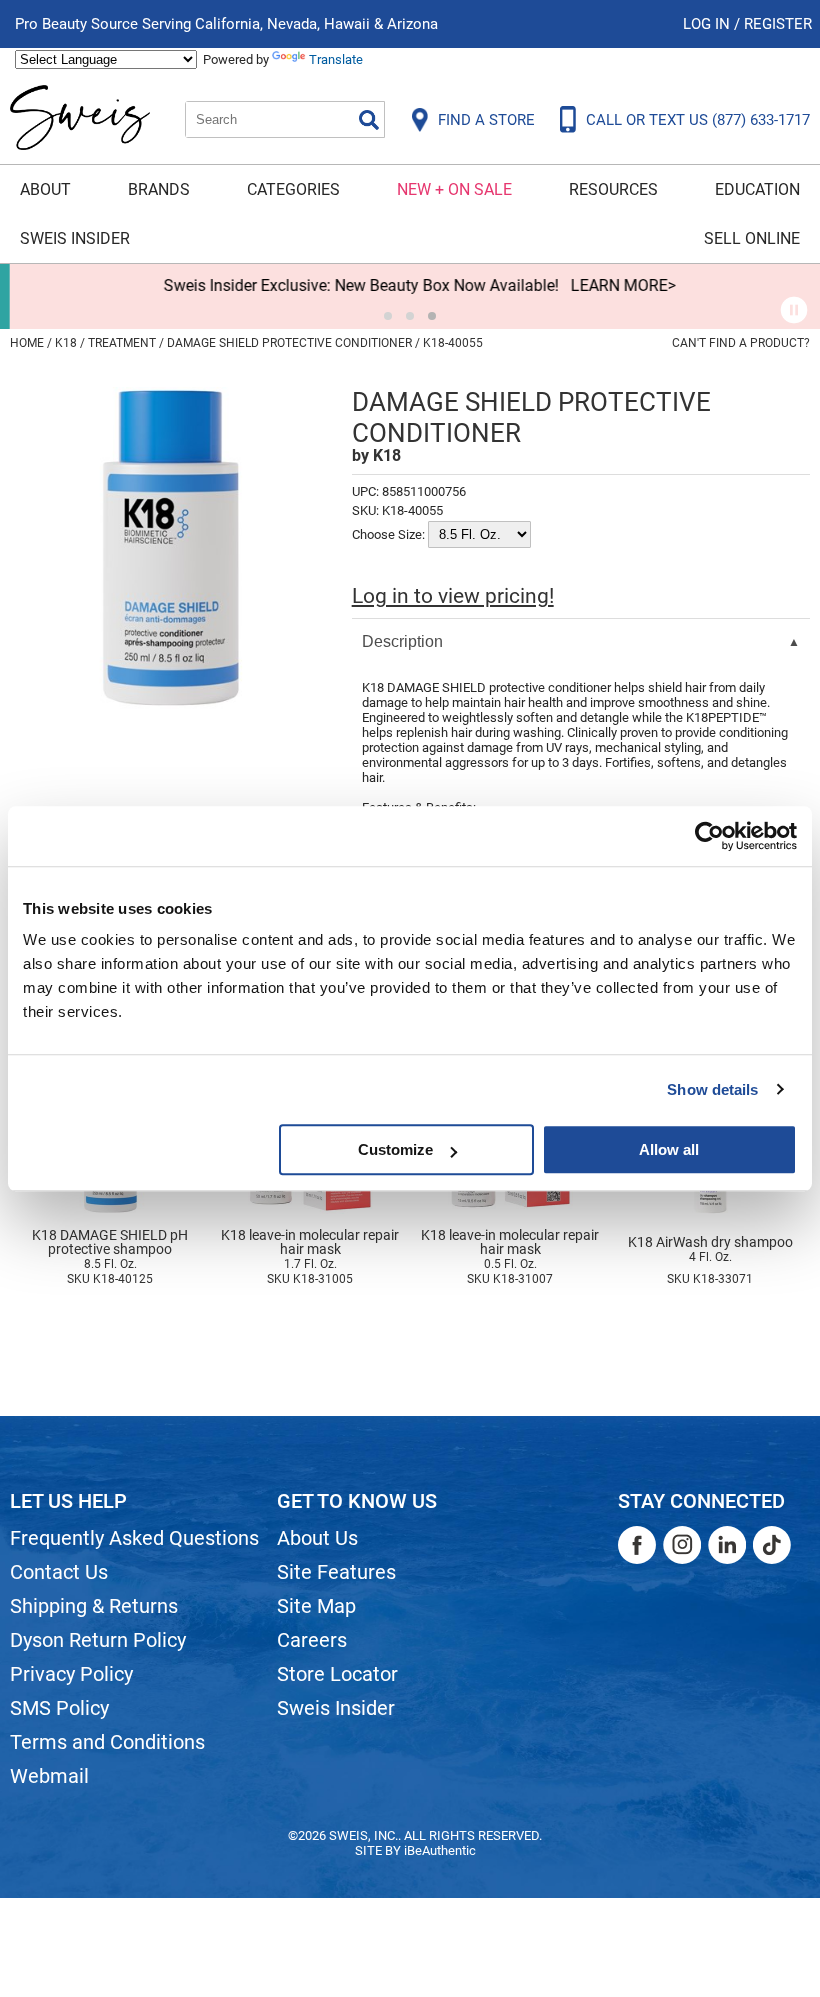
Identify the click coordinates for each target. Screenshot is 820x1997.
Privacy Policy (71, 1674)
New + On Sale (454, 189)
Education (757, 189)
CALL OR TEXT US (698, 120)
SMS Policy (59, 1708)
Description (402, 641)
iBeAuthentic (440, 1850)
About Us (317, 1538)
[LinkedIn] (727, 1545)
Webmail (49, 1776)
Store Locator (337, 1674)
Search (369, 120)
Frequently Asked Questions (134, 1538)
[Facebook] (637, 1545)
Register (778, 24)
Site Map (316, 1606)
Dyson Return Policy (98, 1640)
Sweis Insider (75, 238)
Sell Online (752, 238)
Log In (708, 24)
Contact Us (59, 1572)
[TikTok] (772, 1545)
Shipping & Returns (94, 1606)
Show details (712, 1089)
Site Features (336, 1572)
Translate (336, 59)
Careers (312, 1640)
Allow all (669, 1149)
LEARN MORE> (613, 285)
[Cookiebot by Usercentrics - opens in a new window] (709, 836)
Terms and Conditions (107, 1742)
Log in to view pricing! (453, 596)
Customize (395, 1149)
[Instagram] (682, 1545)
